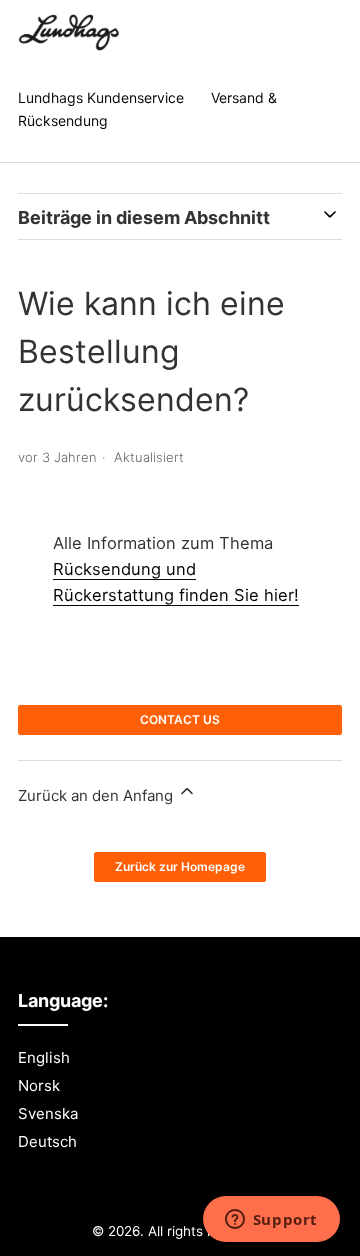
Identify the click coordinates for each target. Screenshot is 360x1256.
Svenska (48, 1113)
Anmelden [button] (299, 34)
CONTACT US (180, 719)
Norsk (39, 1085)
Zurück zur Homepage (180, 866)
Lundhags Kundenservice (101, 97)
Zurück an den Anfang (97, 795)
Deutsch (47, 1141)
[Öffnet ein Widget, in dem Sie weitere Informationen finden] (271, 1221)
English (44, 1057)
